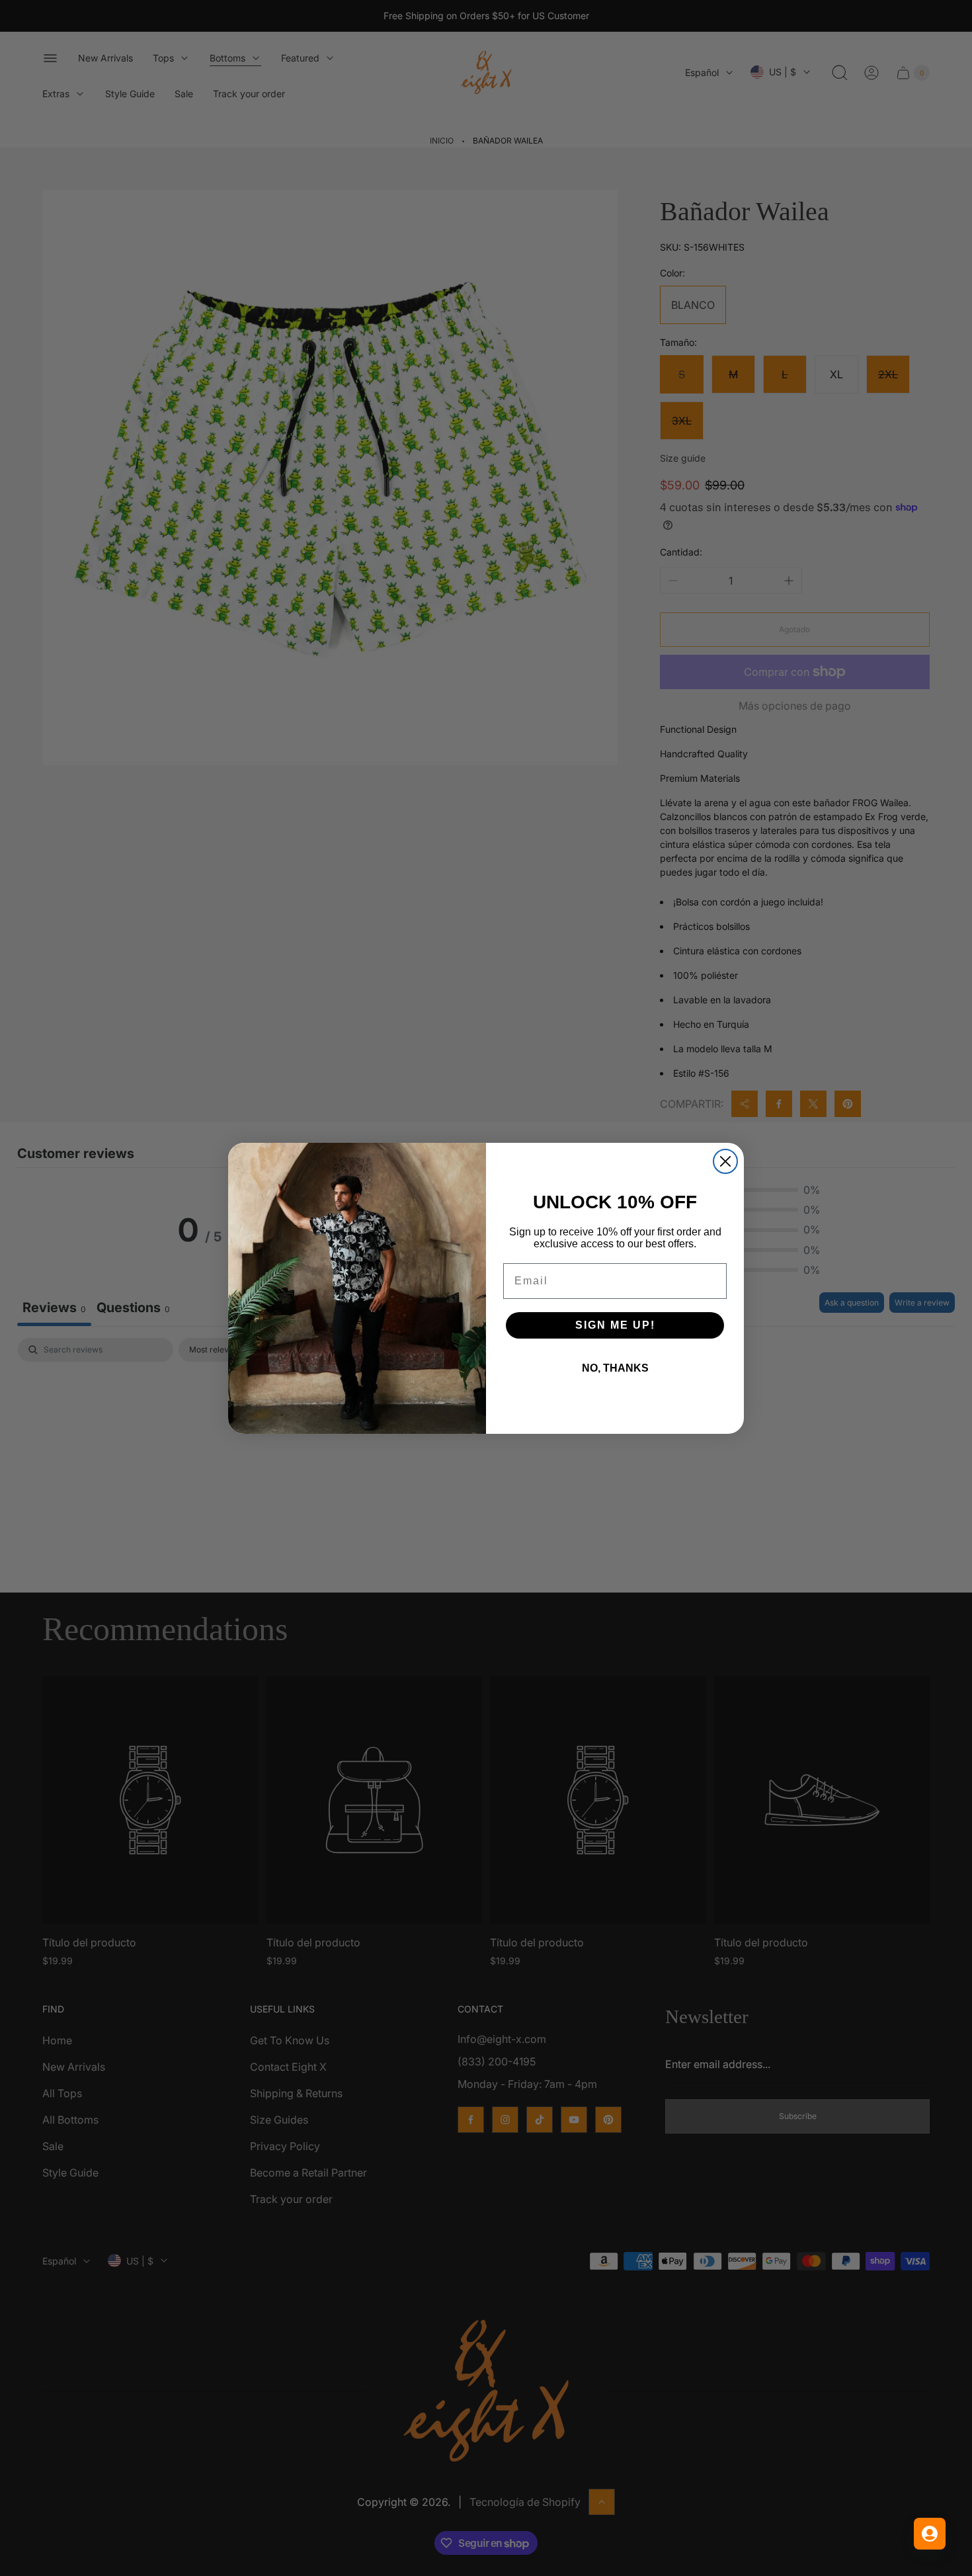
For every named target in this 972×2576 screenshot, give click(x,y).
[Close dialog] (725, 1161)
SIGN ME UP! (615, 1325)
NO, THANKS (615, 1368)
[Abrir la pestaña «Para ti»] (930, 2534)
